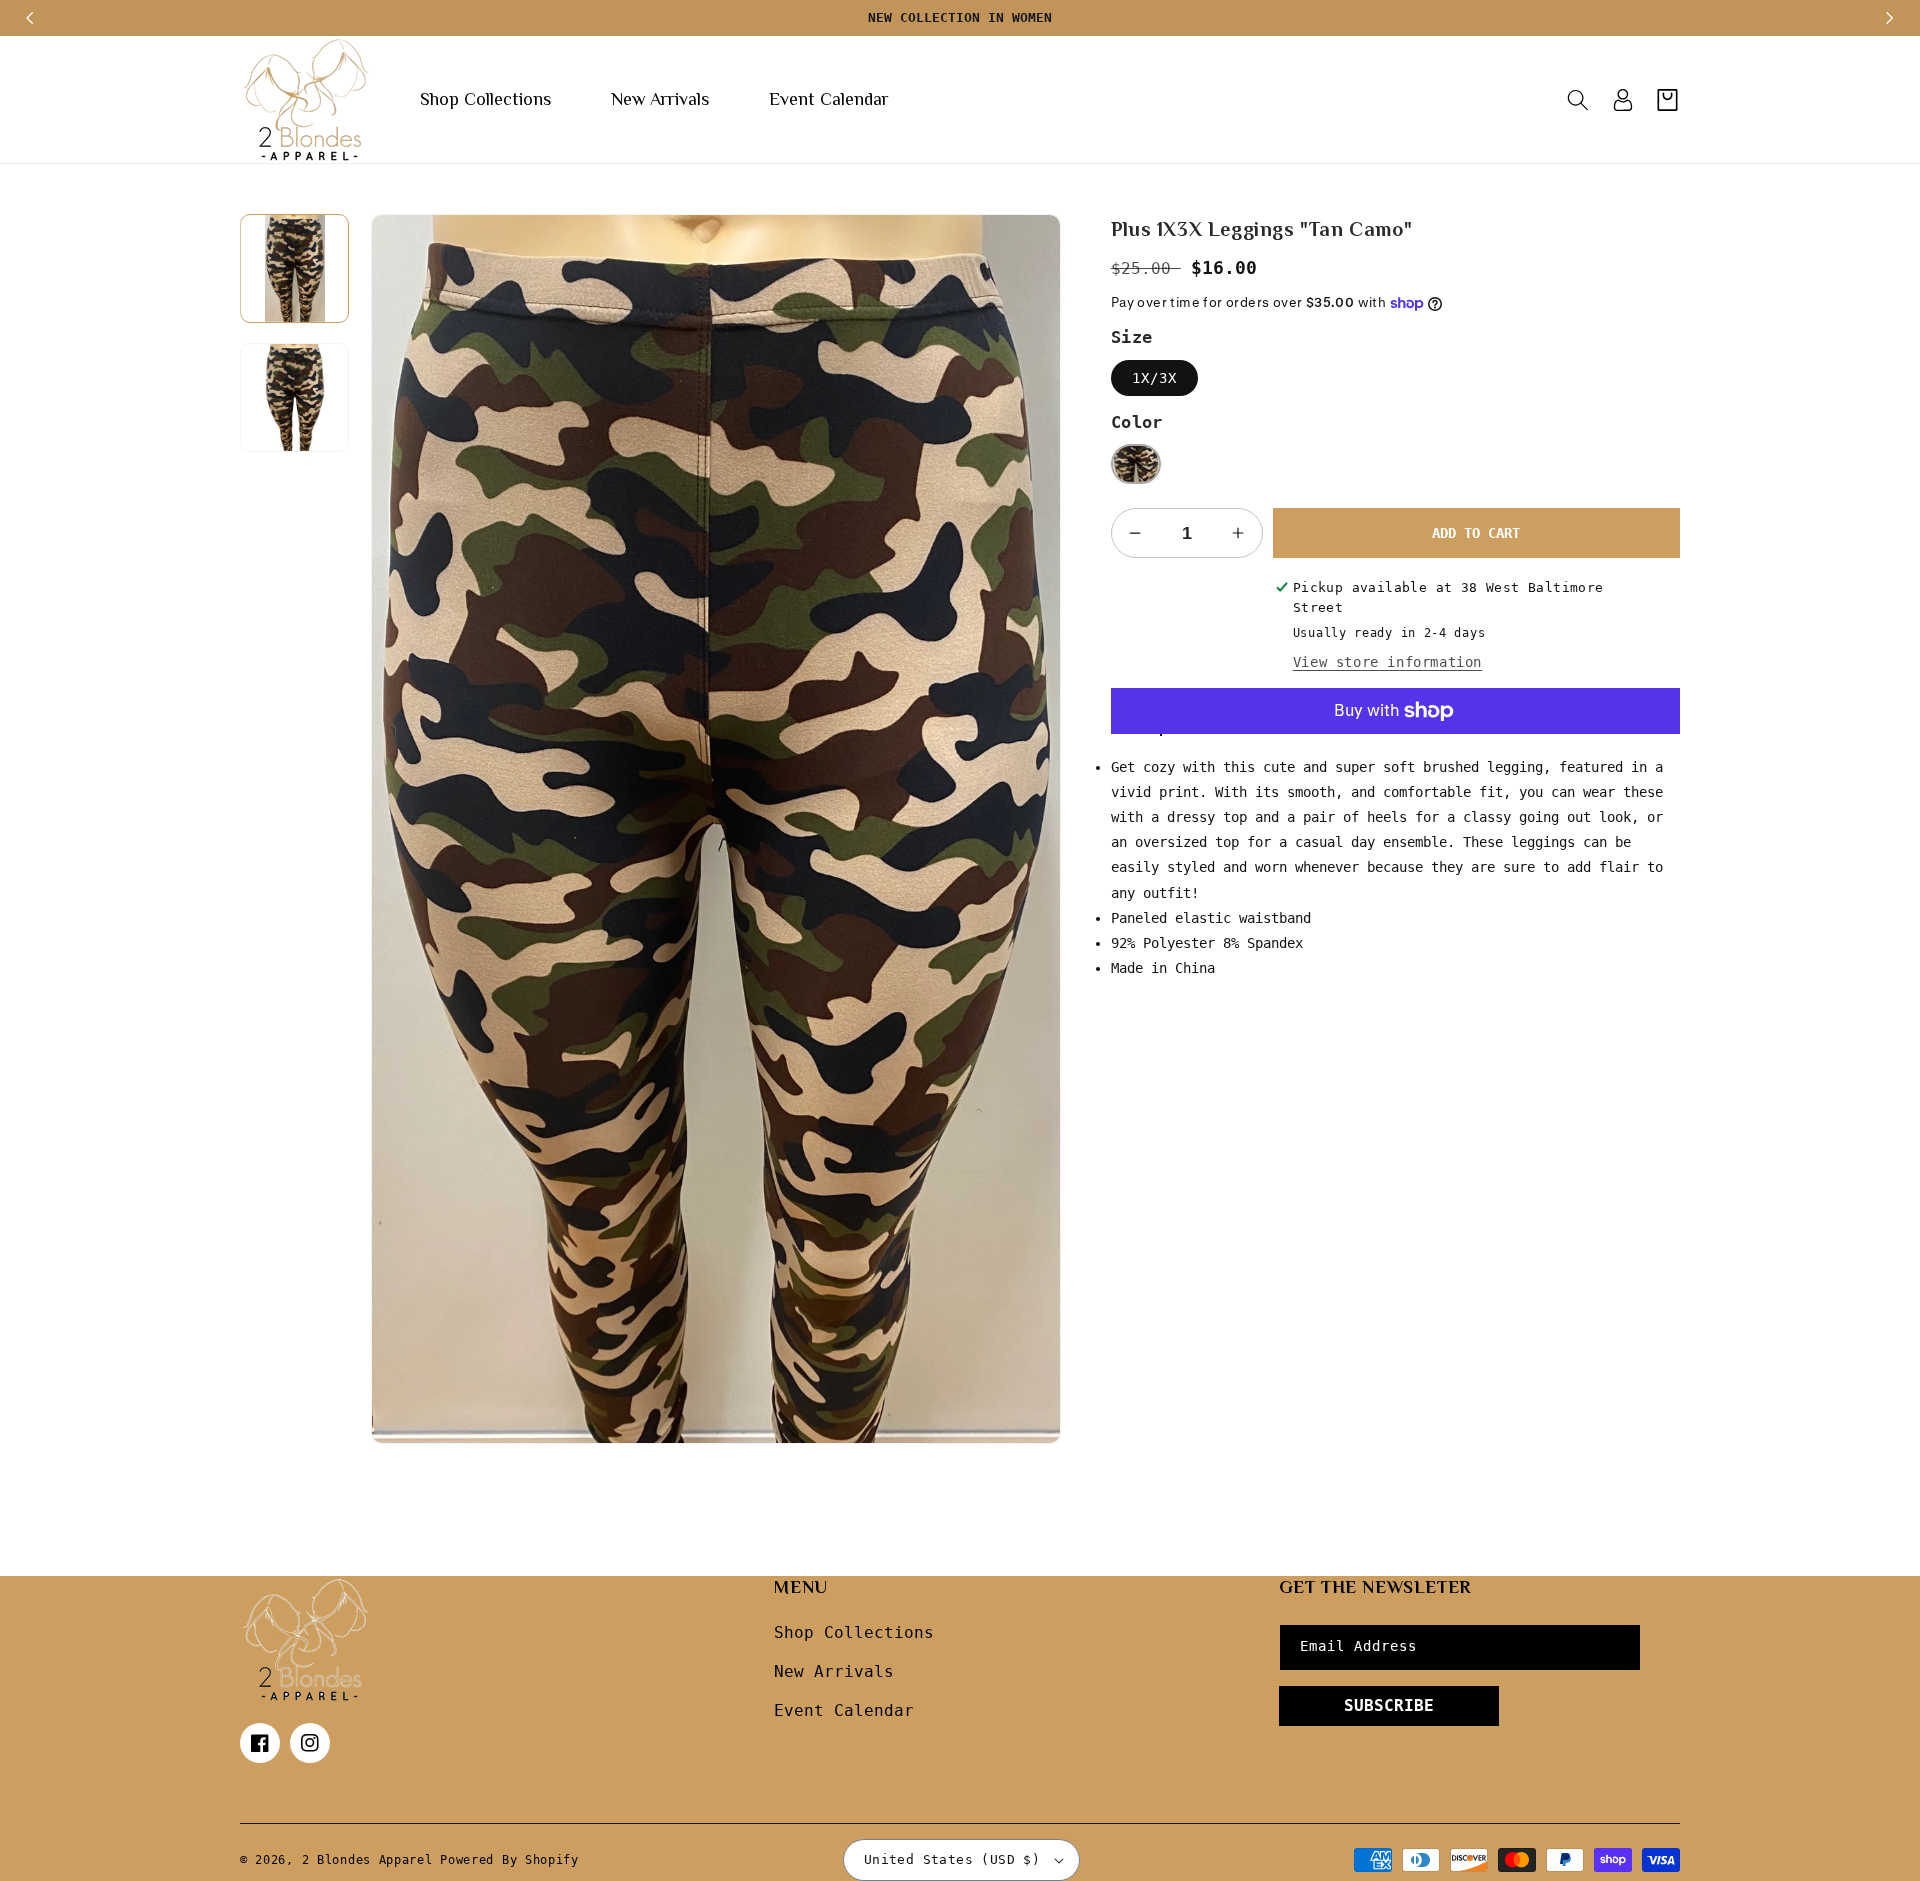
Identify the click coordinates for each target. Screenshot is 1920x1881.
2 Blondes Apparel (367, 1860)
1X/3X (1154, 378)
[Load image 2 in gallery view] (294, 397)
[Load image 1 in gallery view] (294, 268)
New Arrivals (834, 1671)
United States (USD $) (952, 1859)
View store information (1387, 662)
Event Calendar (844, 1710)
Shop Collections (854, 1632)
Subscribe (1389, 1705)
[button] (1577, 100)
